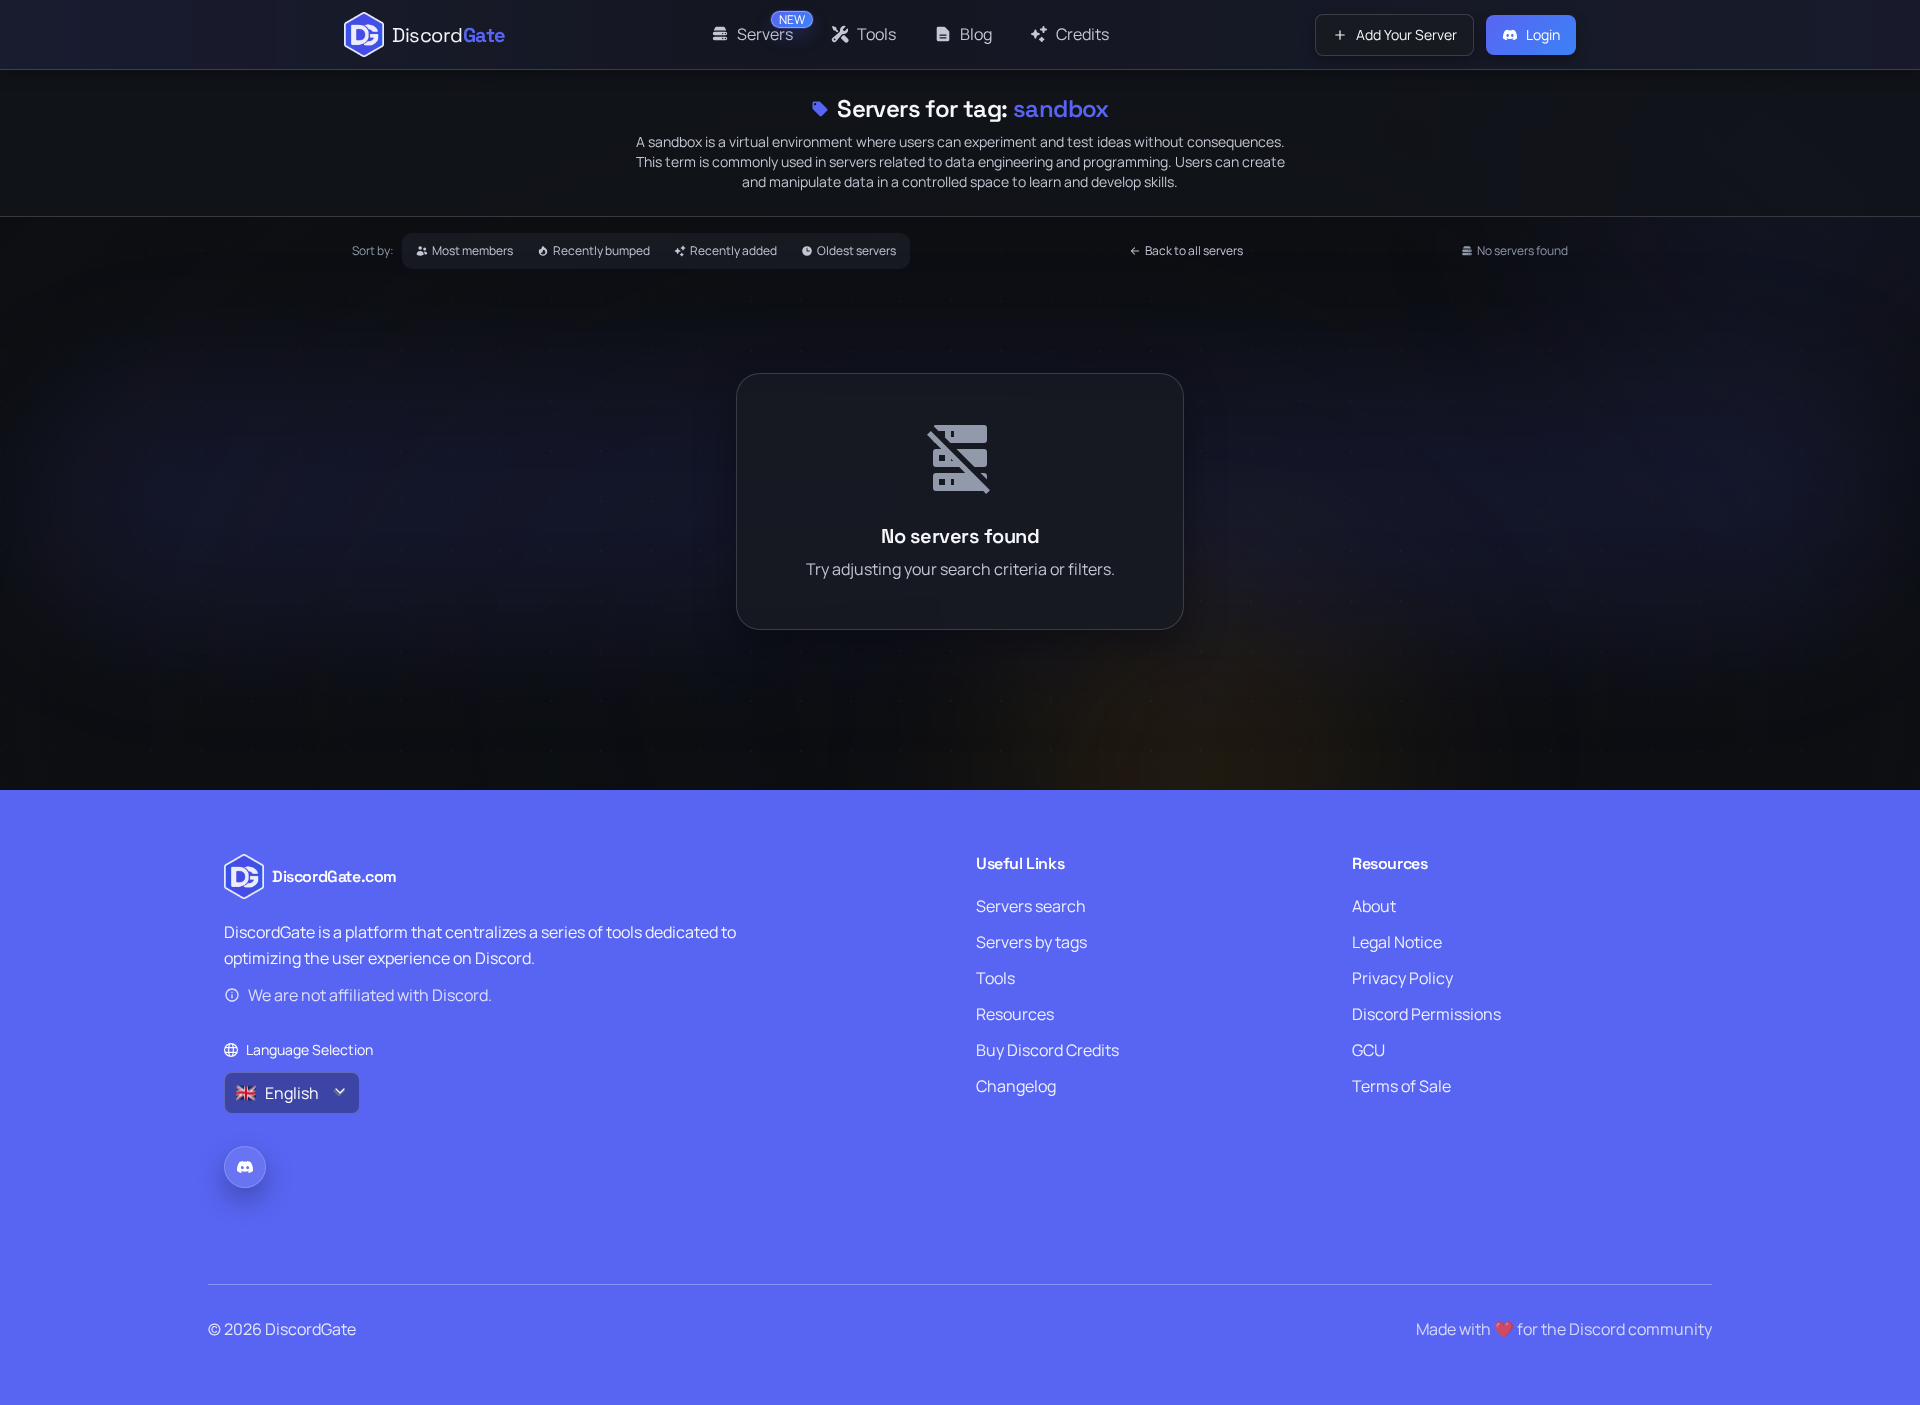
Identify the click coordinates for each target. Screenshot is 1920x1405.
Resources (1015, 1014)
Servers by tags (1031, 942)
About (1374, 906)
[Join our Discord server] (245, 1167)
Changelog (1016, 1086)
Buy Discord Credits (1047, 1050)
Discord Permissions (1426, 1014)
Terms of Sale (1401, 1086)
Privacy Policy (1402, 978)
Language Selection (309, 1049)
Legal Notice (1397, 942)
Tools (995, 978)
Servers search (1031, 906)
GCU (1368, 1050)
